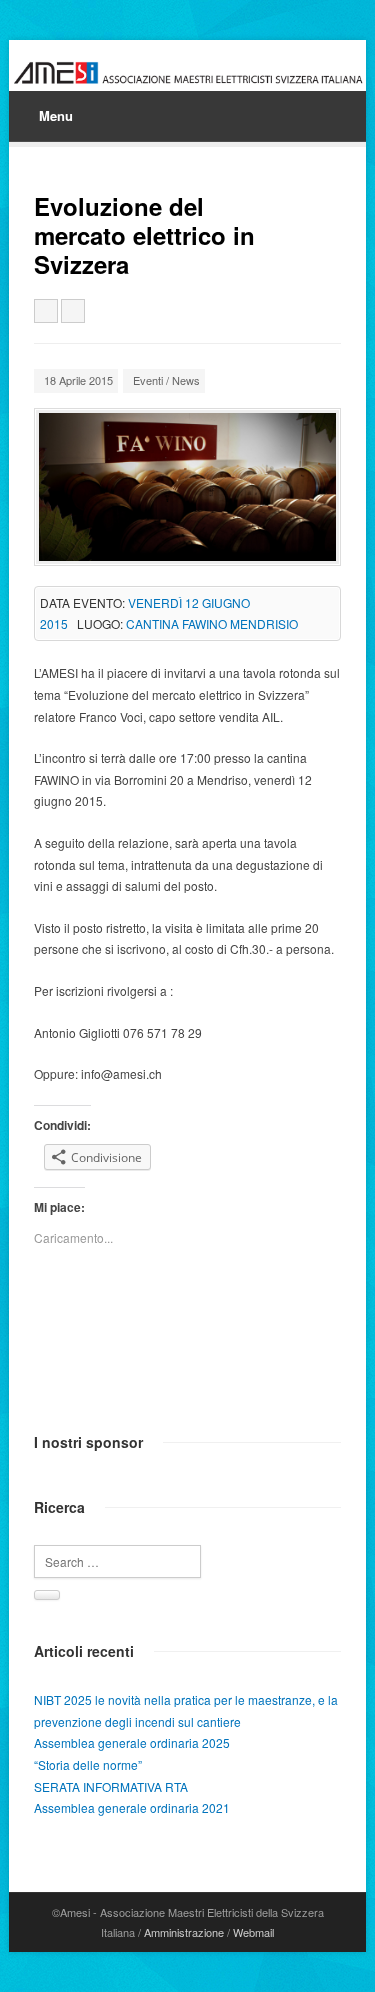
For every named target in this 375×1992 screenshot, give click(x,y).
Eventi (148, 380)
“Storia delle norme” (88, 1764)
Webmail (253, 1932)
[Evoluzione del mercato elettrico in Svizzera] (187, 487)
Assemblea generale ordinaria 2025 (132, 1742)
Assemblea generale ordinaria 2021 (132, 1807)
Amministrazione (184, 1932)
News (186, 380)
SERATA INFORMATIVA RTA (111, 1786)
